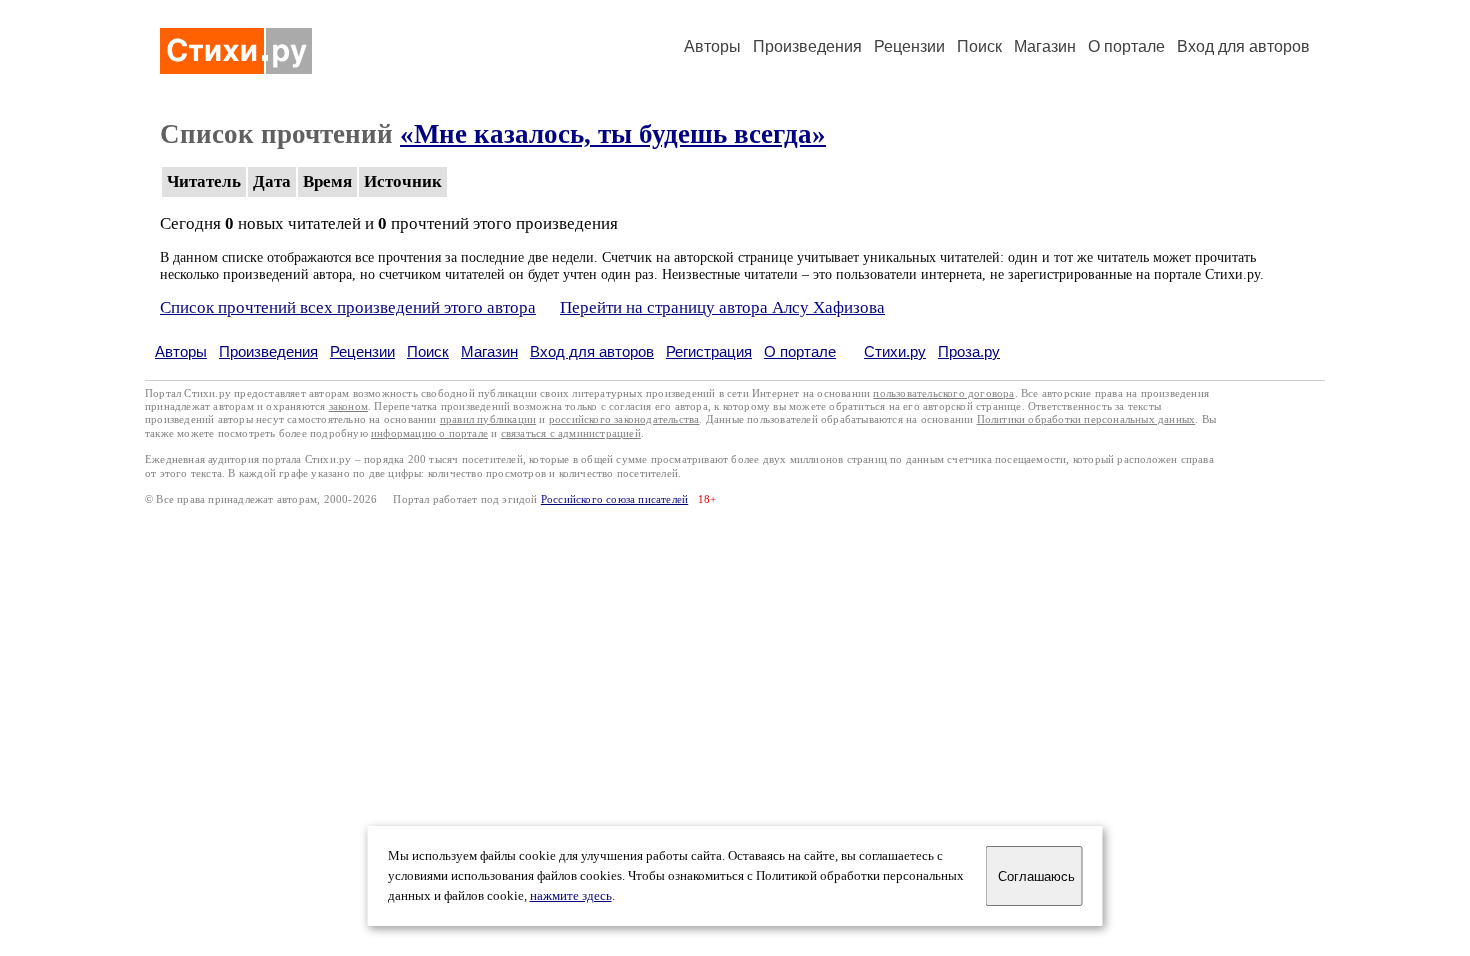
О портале (800, 351)
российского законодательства (624, 419)
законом (348, 406)
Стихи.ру (895, 351)
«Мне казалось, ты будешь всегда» (613, 134)
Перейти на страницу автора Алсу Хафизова (722, 307)
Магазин (1045, 46)
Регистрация (709, 351)
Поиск (979, 46)
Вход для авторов (1243, 46)
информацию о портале (429, 433)
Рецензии (909, 46)
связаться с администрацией (571, 433)
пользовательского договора (943, 393)
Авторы (712, 46)
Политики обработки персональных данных (1086, 419)
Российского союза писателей (614, 499)
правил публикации (488, 419)
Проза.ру (969, 351)
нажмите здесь (571, 896)
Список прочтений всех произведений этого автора (348, 307)
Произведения (807, 46)
